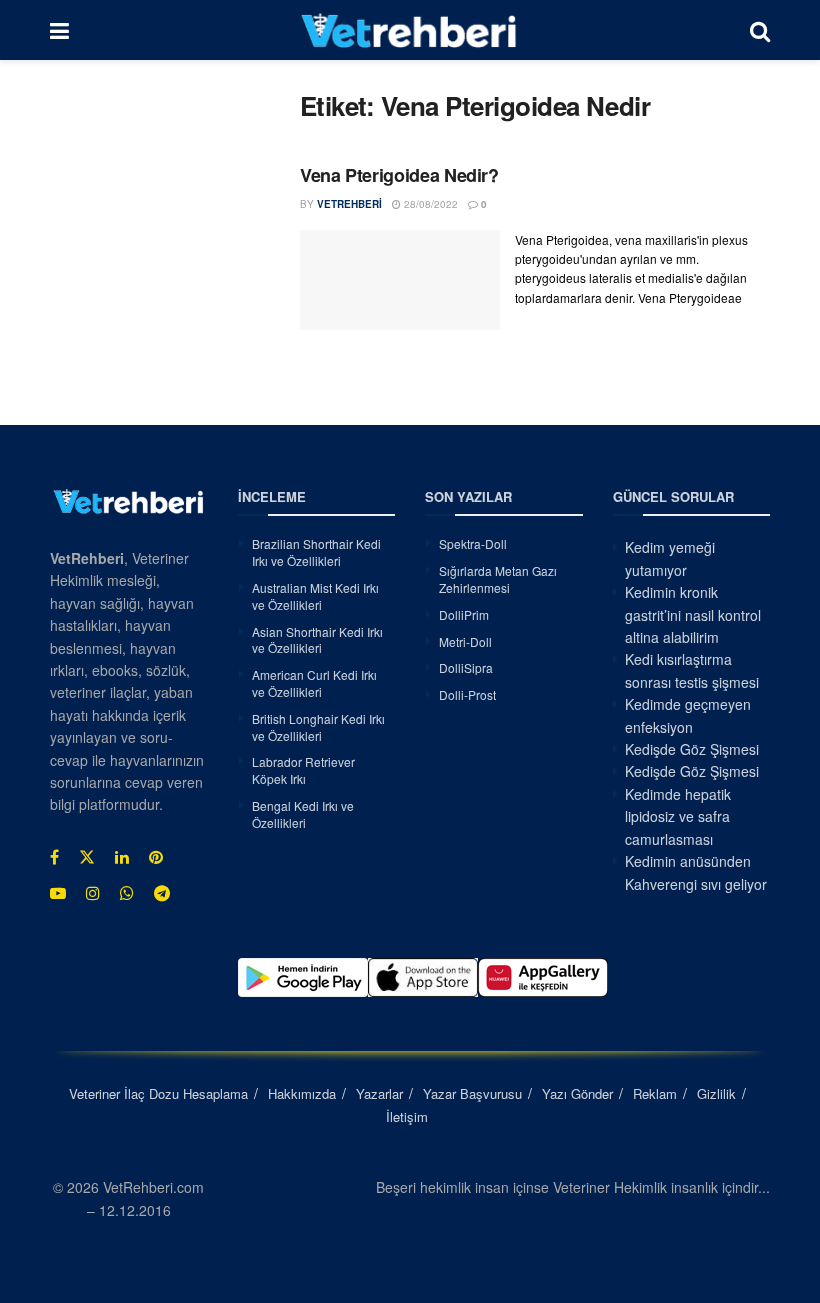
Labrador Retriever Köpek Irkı (303, 770)
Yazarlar (379, 1093)
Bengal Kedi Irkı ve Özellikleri (303, 814)
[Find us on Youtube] (58, 893)
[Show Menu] (59, 30)
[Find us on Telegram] (162, 893)
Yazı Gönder (577, 1093)
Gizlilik (716, 1093)
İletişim (407, 1116)
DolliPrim (464, 614)
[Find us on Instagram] (93, 893)
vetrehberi (349, 204)
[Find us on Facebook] (54, 857)
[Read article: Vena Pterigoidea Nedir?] (400, 280)
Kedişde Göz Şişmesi (692, 749)
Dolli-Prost (467, 694)
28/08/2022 (429, 204)
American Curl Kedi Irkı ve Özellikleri (314, 683)
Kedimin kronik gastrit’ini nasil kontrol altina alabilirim (693, 614)
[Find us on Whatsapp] (127, 893)
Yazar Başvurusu (472, 1093)
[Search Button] (760, 30)
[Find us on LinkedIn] (122, 857)
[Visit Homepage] (409, 30)
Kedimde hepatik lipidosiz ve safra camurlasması (678, 816)
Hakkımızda (302, 1093)
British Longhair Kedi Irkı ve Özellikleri (318, 727)
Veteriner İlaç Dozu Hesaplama (158, 1093)
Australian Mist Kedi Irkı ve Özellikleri (315, 596)
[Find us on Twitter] (87, 857)
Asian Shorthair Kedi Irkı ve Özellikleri (317, 640)
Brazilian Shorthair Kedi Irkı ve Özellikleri (316, 552)
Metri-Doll (465, 641)
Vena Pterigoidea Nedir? (399, 175)
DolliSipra (466, 667)
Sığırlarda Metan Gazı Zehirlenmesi (498, 579)
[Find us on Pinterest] (156, 857)
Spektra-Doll (473, 543)
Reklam (655, 1093)
